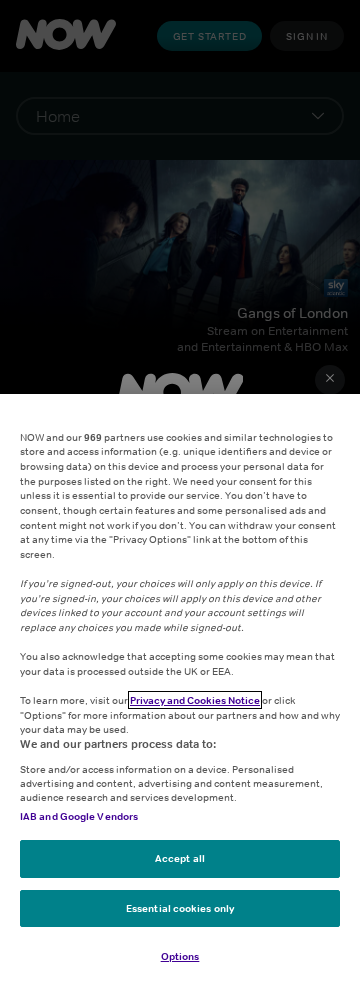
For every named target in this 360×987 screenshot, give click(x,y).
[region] (180, 690)
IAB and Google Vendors (79, 816)
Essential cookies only (180, 908)
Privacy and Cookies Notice (195, 700)
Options (180, 956)
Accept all (180, 858)
